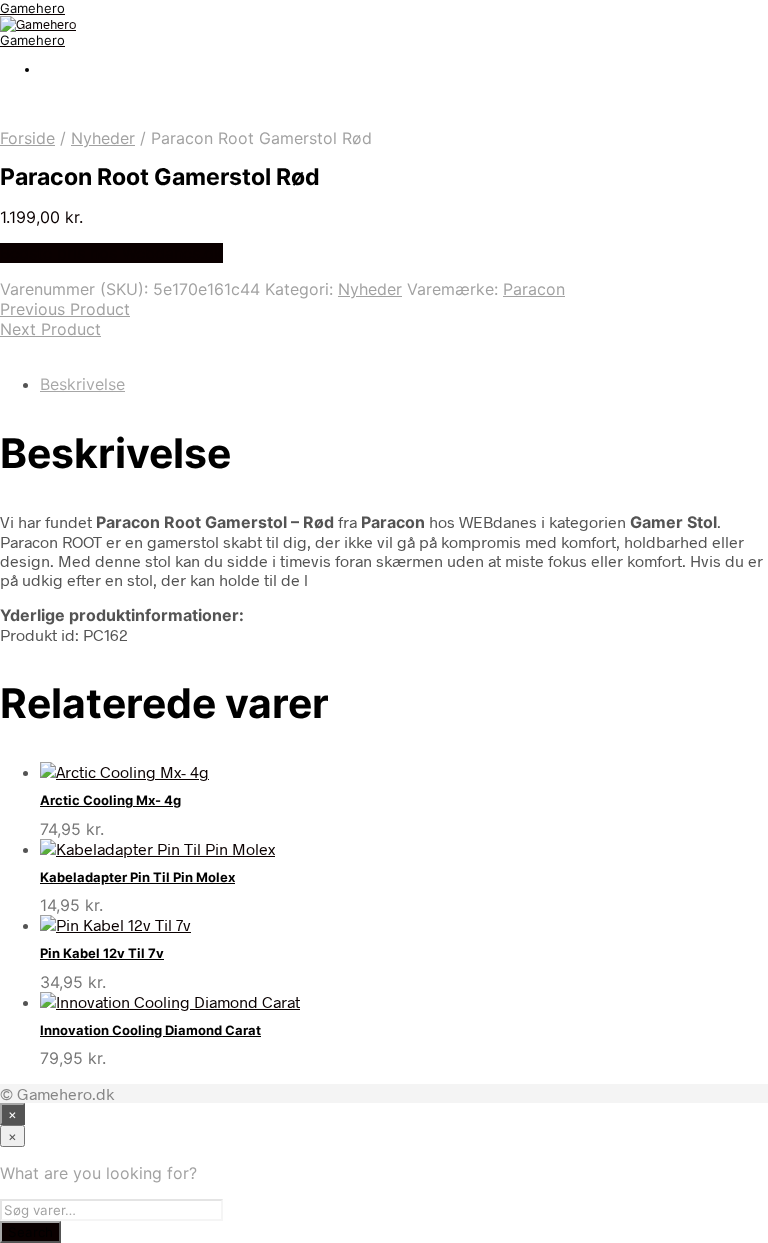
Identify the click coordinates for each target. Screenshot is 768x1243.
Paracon (534, 289)
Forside (27, 138)
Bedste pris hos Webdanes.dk (111, 253)
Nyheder (103, 138)
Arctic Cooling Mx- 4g (110, 800)
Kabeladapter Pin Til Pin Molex (137, 877)
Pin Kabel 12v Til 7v (102, 953)
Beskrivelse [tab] (82, 384)
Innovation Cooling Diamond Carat (150, 1030)
